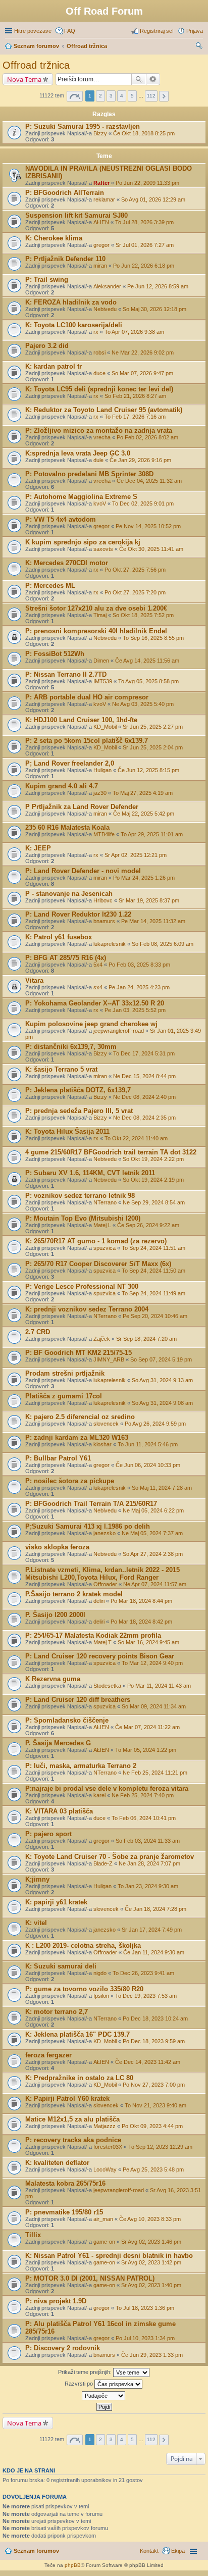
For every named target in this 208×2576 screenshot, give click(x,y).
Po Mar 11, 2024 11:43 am (159, 1686)
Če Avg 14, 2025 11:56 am (147, 661)
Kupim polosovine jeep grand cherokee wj (91, 1024)
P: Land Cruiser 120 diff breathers (78, 1700)
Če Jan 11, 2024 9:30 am (154, 1952)
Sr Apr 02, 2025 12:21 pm (136, 855)
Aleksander (107, 286)
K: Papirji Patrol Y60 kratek (67, 2099)
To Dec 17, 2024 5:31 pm (144, 1053)
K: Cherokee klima (54, 238)
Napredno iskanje (153, 79)
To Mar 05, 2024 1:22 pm (146, 1750)
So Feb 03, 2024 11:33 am (148, 1841)
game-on (104, 2242)
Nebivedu (105, 309)
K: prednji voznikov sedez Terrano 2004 (87, 1309)
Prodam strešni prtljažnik (65, 1373)
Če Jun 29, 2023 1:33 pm (152, 2355)
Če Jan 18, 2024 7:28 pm (155, 1909)
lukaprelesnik (110, 944)
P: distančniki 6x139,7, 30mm (71, 1047)
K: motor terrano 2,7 (57, 2012)
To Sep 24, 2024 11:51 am (153, 1248)
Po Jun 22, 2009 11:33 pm (147, 183)
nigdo (100, 1973)
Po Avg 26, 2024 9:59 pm (155, 1424)
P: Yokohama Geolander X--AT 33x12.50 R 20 (95, 1003)
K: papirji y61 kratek (56, 1902)
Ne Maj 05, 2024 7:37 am (152, 1533)
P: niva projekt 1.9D (56, 2301)
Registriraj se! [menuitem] (157, 31)
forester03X (108, 2147)
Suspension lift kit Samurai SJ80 (76, 215)
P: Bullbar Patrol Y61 (58, 1458)
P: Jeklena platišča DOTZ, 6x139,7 (78, 1090)
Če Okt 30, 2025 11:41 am (151, 549)
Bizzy (100, 133)
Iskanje (139, 79)
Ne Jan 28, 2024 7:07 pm (149, 1863)
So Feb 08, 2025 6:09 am (163, 944)
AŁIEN (101, 222)
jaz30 (100, 793)
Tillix (33, 2235)
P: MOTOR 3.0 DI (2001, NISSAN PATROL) (90, 2278)
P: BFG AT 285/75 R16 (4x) (66, 958)
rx (96, 332)
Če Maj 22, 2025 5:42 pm (144, 814)
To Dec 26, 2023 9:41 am (143, 1973)
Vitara (34, 980)
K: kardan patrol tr (54, 366)
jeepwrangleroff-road (119, 1031)
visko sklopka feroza (57, 1547)
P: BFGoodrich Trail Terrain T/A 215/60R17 (91, 1504)
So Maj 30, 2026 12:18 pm (154, 309)
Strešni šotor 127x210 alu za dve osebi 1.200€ (96, 608)
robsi (99, 352)
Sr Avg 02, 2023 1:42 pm (151, 2262)
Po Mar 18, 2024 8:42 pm (141, 1622)
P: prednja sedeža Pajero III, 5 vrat (79, 1111)
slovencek (106, 1424)
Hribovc (103, 900)
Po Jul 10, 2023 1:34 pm (145, 2338)
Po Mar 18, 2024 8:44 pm (141, 1601)
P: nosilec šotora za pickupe (70, 1481)
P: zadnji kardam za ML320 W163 (77, 1437)
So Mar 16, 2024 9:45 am (148, 1642)
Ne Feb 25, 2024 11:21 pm (155, 1773)
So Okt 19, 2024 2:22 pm (153, 1159)
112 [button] (151, 96)
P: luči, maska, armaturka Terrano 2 (81, 1766)
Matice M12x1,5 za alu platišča (72, 2119)
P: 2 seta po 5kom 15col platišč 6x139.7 (87, 741)
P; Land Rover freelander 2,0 (70, 763)
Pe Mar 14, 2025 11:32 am (153, 921)
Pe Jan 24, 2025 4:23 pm (139, 987)
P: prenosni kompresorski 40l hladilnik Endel (96, 631)
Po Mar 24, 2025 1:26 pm (144, 878)
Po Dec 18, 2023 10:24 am (155, 2018)
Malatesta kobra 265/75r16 (65, 2183)
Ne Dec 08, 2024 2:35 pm (144, 1118)
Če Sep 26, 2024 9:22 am (148, 1225)
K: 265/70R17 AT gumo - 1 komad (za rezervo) (96, 1241)
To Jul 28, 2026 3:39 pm (144, 222)
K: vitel (36, 1923)
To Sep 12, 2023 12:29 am (160, 2147)
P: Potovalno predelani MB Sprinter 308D (89, 474)
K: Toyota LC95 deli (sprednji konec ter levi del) (99, 389)
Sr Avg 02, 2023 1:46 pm (151, 2242)
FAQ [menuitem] (70, 31)
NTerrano (105, 1202)
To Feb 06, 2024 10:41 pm (144, 1818)
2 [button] (100, 96)
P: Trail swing (47, 280)
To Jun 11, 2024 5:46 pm (148, 1444)
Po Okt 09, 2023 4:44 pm (152, 2126)
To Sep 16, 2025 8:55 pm (153, 638)
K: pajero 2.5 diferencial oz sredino (80, 1417)
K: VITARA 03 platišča (59, 1811)
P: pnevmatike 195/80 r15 (64, 2212)
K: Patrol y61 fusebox (59, 937)
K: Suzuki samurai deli (61, 1966)
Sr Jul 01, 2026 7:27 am (145, 245)
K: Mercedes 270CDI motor (67, 563)
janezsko (105, 1533)
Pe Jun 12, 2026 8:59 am (158, 286)
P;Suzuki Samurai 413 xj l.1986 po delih (88, 1526)
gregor (101, 245)
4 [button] (122, 96)
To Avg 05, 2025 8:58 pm (148, 681)
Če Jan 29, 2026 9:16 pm (140, 460)
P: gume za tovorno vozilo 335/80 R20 (84, 1989)
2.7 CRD (38, 1332)
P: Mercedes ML (50, 586)
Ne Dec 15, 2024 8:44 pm (144, 1076)
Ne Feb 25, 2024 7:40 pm (143, 1795)
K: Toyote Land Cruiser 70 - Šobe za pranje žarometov (110, 1857)
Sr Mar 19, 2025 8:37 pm (149, 900)
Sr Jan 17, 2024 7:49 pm (152, 1930)
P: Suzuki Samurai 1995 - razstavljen (83, 127)
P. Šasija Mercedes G (58, 1743)
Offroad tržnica (36, 65)
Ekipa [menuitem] (178, 2551)
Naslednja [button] (164, 96)
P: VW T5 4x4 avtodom (61, 519)
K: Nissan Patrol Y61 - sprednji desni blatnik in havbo (109, 2256)
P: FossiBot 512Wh (55, 654)
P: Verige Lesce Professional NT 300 (82, 1286)
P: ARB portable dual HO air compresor (87, 697)
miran (100, 266)
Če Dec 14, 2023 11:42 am (148, 2062)
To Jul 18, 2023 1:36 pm (145, 2308)
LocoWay (105, 2169)
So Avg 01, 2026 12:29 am (153, 199)
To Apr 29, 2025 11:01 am (152, 834)
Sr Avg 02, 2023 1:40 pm (151, 2285)
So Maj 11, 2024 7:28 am (162, 1488)
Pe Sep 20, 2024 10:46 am (155, 1316)
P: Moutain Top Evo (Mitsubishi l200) (83, 1218)
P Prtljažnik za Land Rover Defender (82, 807)
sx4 (98, 987)
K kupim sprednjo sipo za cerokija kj (83, 542)
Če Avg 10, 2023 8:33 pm (150, 2219)
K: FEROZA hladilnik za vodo (71, 302)
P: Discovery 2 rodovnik (63, 2348)
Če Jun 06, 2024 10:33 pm (148, 1465)
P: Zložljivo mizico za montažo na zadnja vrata (99, 431)
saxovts (103, 549)
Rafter (101, 183)
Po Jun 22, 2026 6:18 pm (144, 266)
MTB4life (104, 834)
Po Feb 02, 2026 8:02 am (147, 437)
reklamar (104, 199)
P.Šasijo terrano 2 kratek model (74, 1594)
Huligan (102, 770)
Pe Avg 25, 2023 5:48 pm (153, 2169)
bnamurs (104, 921)
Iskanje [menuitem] (199, 47)
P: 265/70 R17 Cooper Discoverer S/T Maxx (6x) (98, 1264)
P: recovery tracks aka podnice (73, 2140)
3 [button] (111, 96)
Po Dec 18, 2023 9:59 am (154, 2041)
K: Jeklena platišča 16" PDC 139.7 (77, 2034)
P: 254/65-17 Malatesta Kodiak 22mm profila (93, 1635)
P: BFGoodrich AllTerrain (65, 193)
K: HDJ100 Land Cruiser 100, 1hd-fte (81, 720)
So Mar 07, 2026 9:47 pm (142, 373)
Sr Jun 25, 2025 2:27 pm (153, 727)
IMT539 (103, 681)
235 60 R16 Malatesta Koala (67, 827)
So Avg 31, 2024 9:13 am (162, 1380)
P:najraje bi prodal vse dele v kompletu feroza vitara (107, 1788)
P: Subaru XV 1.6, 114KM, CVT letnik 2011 (90, 1173)
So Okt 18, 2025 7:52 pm (143, 615)
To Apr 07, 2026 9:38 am (134, 332)
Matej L (102, 1225)
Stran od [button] (75, 96)
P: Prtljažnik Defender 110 (65, 259)
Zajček (102, 1339)
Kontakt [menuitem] (149, 2551)
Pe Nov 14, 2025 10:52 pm (148, 526)
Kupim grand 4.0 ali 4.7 (62, 786)
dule (98, 460)
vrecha (102, 437)
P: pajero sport (48, 1834)
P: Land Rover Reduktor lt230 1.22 (78, 914)
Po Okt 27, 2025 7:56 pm (135, 570)
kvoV (100, 503)
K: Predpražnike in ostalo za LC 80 (79, 2078)
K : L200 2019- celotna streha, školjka (83, 1946)
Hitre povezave (33, 31)
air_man (103, 2219)
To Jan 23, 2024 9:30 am (148, 1886)
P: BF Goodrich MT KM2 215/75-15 (79, 1353)
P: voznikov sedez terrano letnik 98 (80, 1196)
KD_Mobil (105, 727)
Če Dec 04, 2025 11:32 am (149, 481)
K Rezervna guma (53, 1679)
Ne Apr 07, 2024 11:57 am (155, 1584)
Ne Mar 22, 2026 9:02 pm (143, 352)
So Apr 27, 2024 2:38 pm (153, 1554)
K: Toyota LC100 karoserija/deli (74, 325)
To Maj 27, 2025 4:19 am (143, 793)
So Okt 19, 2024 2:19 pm (153, 1180)
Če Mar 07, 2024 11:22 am (147, 1727)
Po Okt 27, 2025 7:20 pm (135, 592)
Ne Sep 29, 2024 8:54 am (154, 1202)
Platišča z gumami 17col (64, 1396)
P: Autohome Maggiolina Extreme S (81, 497)
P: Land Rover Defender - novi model (83, 871)
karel (99, 1795)
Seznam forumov (36, 2551)
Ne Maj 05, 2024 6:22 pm (153, 1510)
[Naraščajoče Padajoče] (104, 2396)
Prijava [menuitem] (195, 31)
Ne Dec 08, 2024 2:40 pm (144, 1097)
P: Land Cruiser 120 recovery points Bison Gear (100, 1656)
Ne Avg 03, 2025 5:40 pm (143, 704)
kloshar (102, 1444)
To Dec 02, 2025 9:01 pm (143, 503)
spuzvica (105, 1248)
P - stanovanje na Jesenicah (69, 894)
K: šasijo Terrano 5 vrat (61, 1069)
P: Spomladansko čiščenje (67, 1720)
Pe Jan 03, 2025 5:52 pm (135, 1010)
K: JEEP (38, 848)
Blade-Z (103, 1863)
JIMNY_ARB (109, 1359)
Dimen (101, 661)
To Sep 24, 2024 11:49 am (153, 1293)
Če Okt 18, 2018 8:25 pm (144, 133)
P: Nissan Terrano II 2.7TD (66, 674)
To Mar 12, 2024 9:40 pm (152, 1663)
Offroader (105, 1584)
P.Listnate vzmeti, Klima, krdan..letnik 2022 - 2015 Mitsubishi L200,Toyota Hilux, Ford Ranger (102, 1574)
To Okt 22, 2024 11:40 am (136, 1138)
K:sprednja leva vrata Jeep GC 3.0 (78, 453)
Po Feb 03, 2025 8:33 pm (139, 965)
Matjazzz (105, 2126)
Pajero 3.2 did (47, 346)
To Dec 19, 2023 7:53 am (146, 1996)
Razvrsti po (80, 2384)
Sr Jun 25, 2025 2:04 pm (153, 747)
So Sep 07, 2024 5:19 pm (161, 1359)
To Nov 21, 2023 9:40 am (155, 2105)
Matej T (102, 1642)
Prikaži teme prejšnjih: (86, 2372)
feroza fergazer (48, 2055)
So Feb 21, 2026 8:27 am (135, 396)
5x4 (98, 965)
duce (99, 373)
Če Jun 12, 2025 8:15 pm (148, 770)
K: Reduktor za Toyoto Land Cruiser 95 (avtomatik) (104, 410)
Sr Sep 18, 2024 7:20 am (146, 1339)
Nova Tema (24, 79)
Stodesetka (107, 1686)
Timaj (100, 615)
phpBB (73, 2565)
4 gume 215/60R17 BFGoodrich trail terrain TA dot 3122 (111, 1152)
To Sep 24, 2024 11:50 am (153, 1271)
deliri (99, 1601)
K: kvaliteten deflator (57, 2163)
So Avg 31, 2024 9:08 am (162, 1403)
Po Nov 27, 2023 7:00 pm (154, 2085)
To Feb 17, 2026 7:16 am (135, 417)
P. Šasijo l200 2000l (55, 1615)
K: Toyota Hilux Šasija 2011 (67, 1131)
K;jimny (37, 1879)
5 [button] (132, 96)
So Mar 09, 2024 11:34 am (154, 1706)
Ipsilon (101, 1996)
